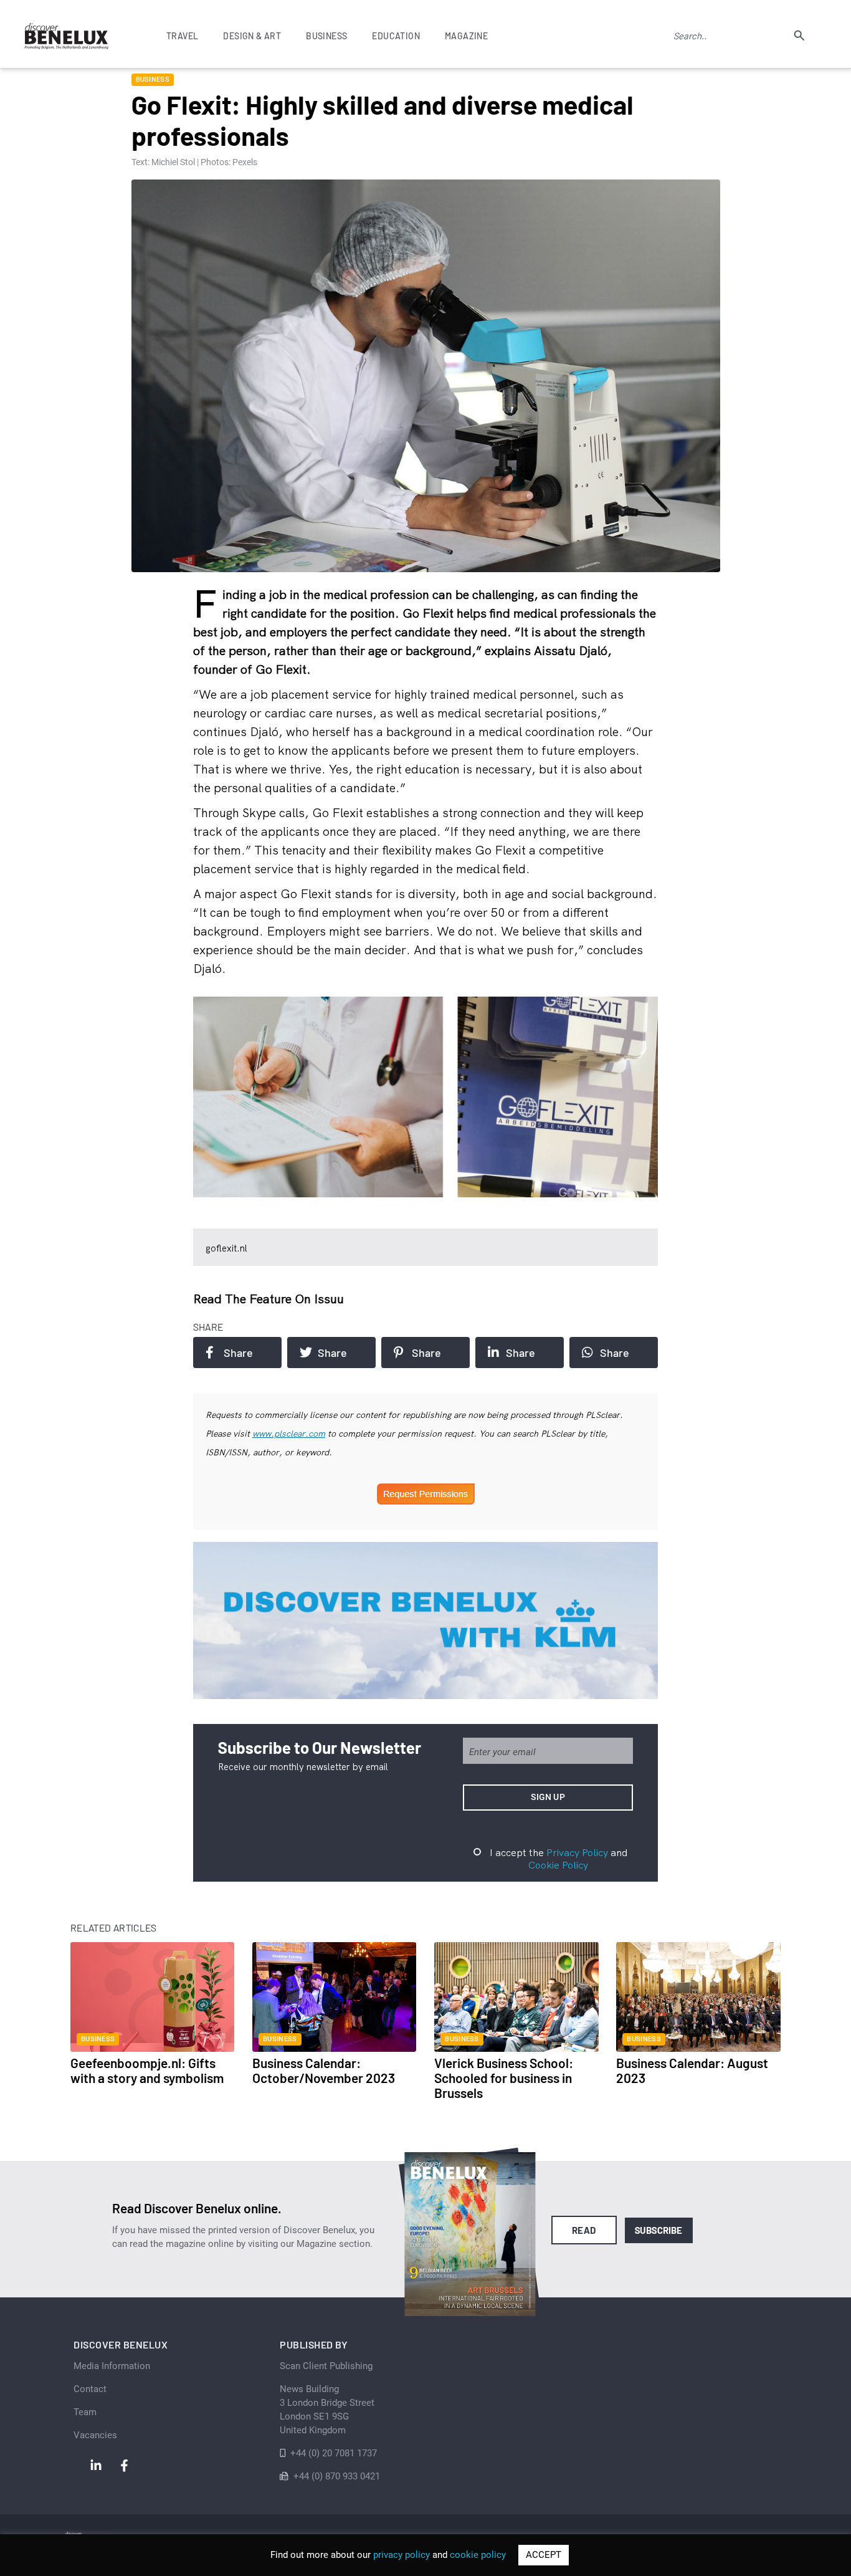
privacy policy (402, 2555)
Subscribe (659, 2230)
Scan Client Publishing (326, 2366)
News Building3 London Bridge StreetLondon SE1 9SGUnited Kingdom (327, 2410)
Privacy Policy (577, 1852)
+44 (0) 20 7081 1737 (334, 2453)
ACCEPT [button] (544, 2555)
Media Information (112, 2366)
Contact (90, 2389)
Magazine (466, 36)
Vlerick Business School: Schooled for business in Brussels (504, 2078)
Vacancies (95, 2435)
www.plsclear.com (289, 1434)
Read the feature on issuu (269, 1299)
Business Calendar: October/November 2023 (324, 2070)
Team (85, 2412)
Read (584, 2230)
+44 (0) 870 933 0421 (337, 2476)
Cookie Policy (558, 1865)
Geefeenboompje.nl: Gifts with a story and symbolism (147, 2070)
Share (238, 1353)
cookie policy (478, 2555)
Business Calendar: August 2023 (692, 2070)
